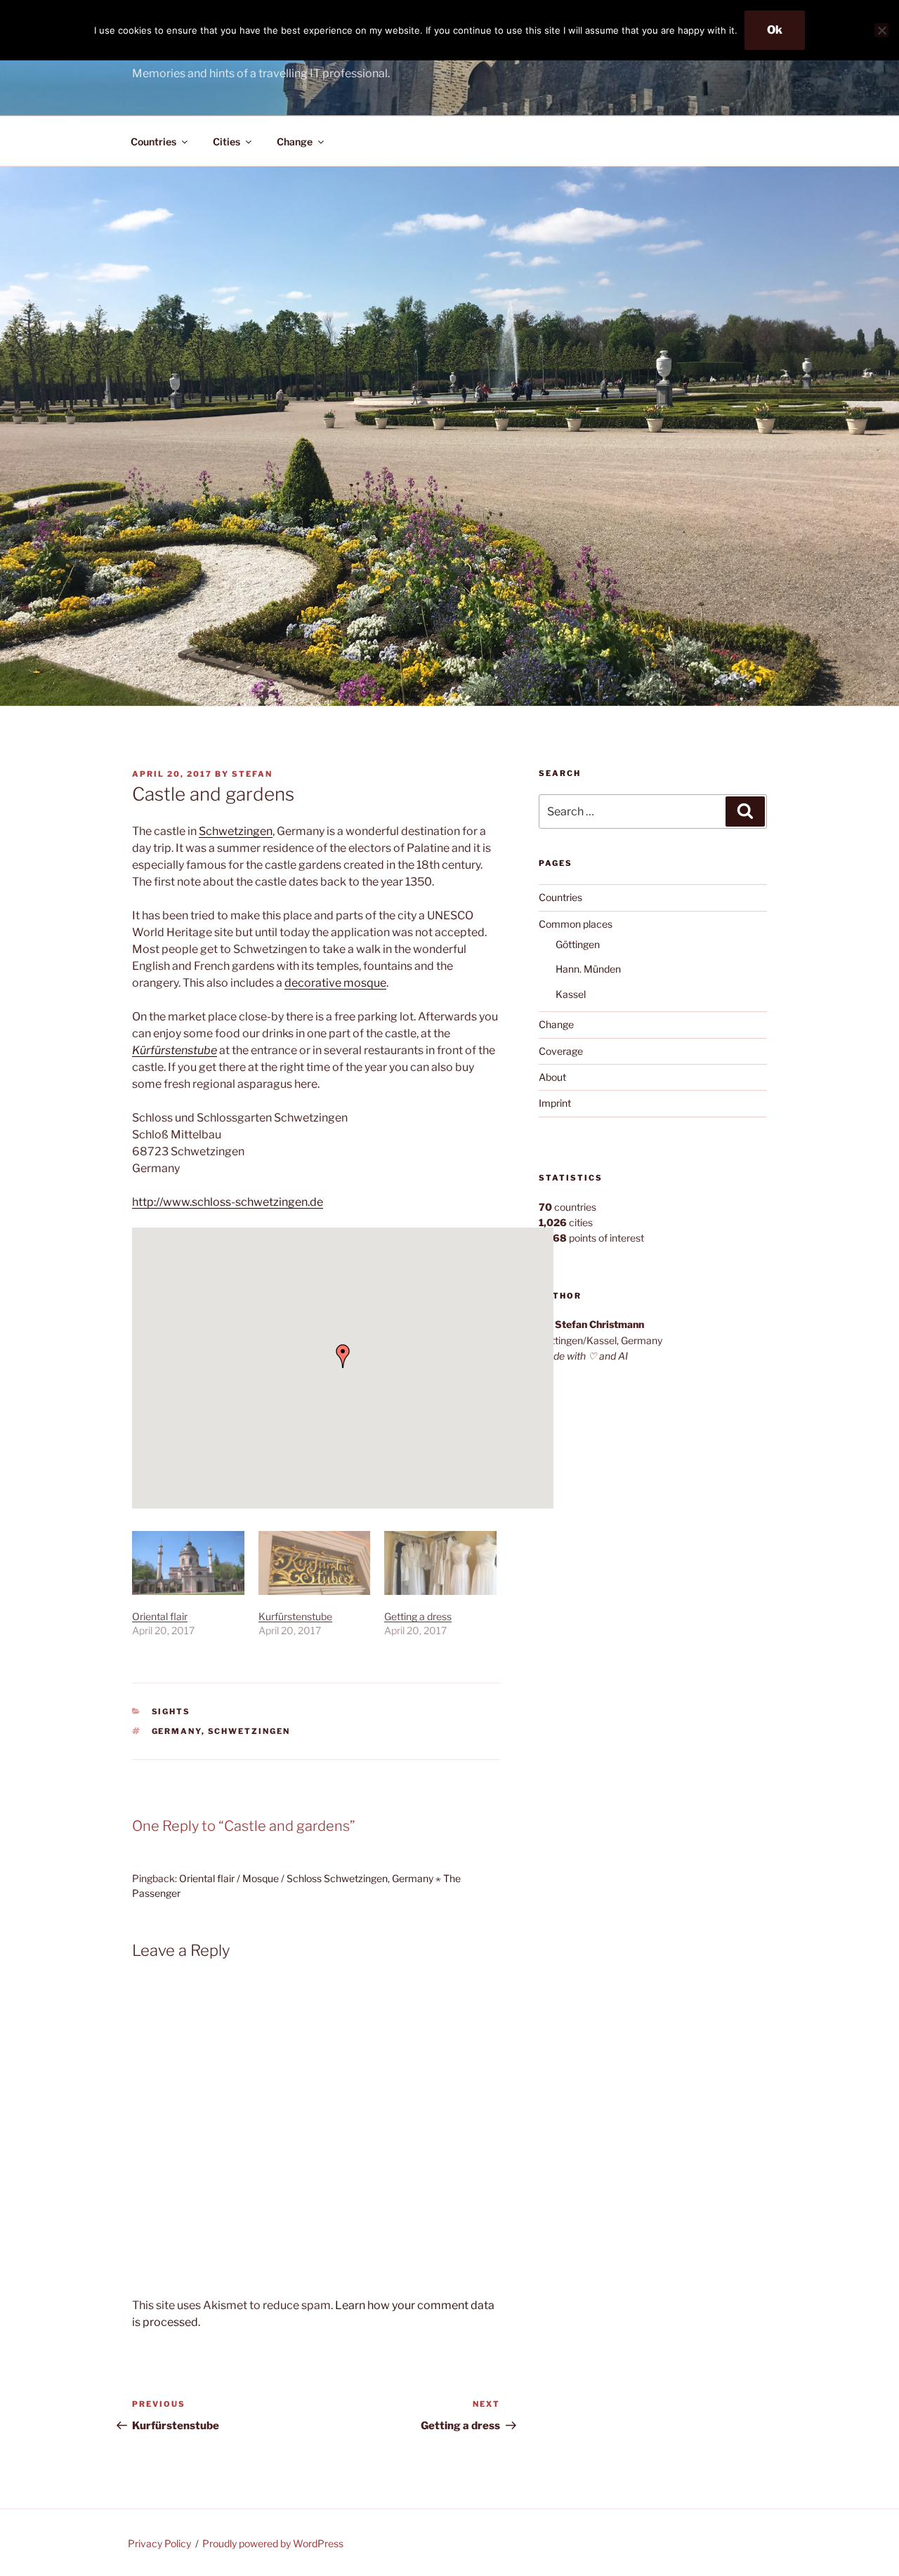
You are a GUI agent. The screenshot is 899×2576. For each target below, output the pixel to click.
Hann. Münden (588, 969)
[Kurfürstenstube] (315, 1563)
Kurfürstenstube (295, 1616)
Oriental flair (160, 1616)
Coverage (561, 1051)
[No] (881, 30)
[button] (343, 1356)
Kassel (571, 994)
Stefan (252, 774)
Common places (576, 924)
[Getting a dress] (440, 1563)
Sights (171, 1711)
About (552, 1077)
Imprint (555, 1103)
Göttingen (578, 944)
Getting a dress (418, 1616)
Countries (153, 142)
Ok (775, 30)
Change (295, 142)
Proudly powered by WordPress (273, 2543)
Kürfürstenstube (175, 1050)
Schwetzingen (236, 831)
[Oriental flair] (188, 1563)
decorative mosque (335, 983)
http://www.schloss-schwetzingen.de (228, 1202)
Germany (177, 1731)
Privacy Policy (159, 2543)
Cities (227, 142)
